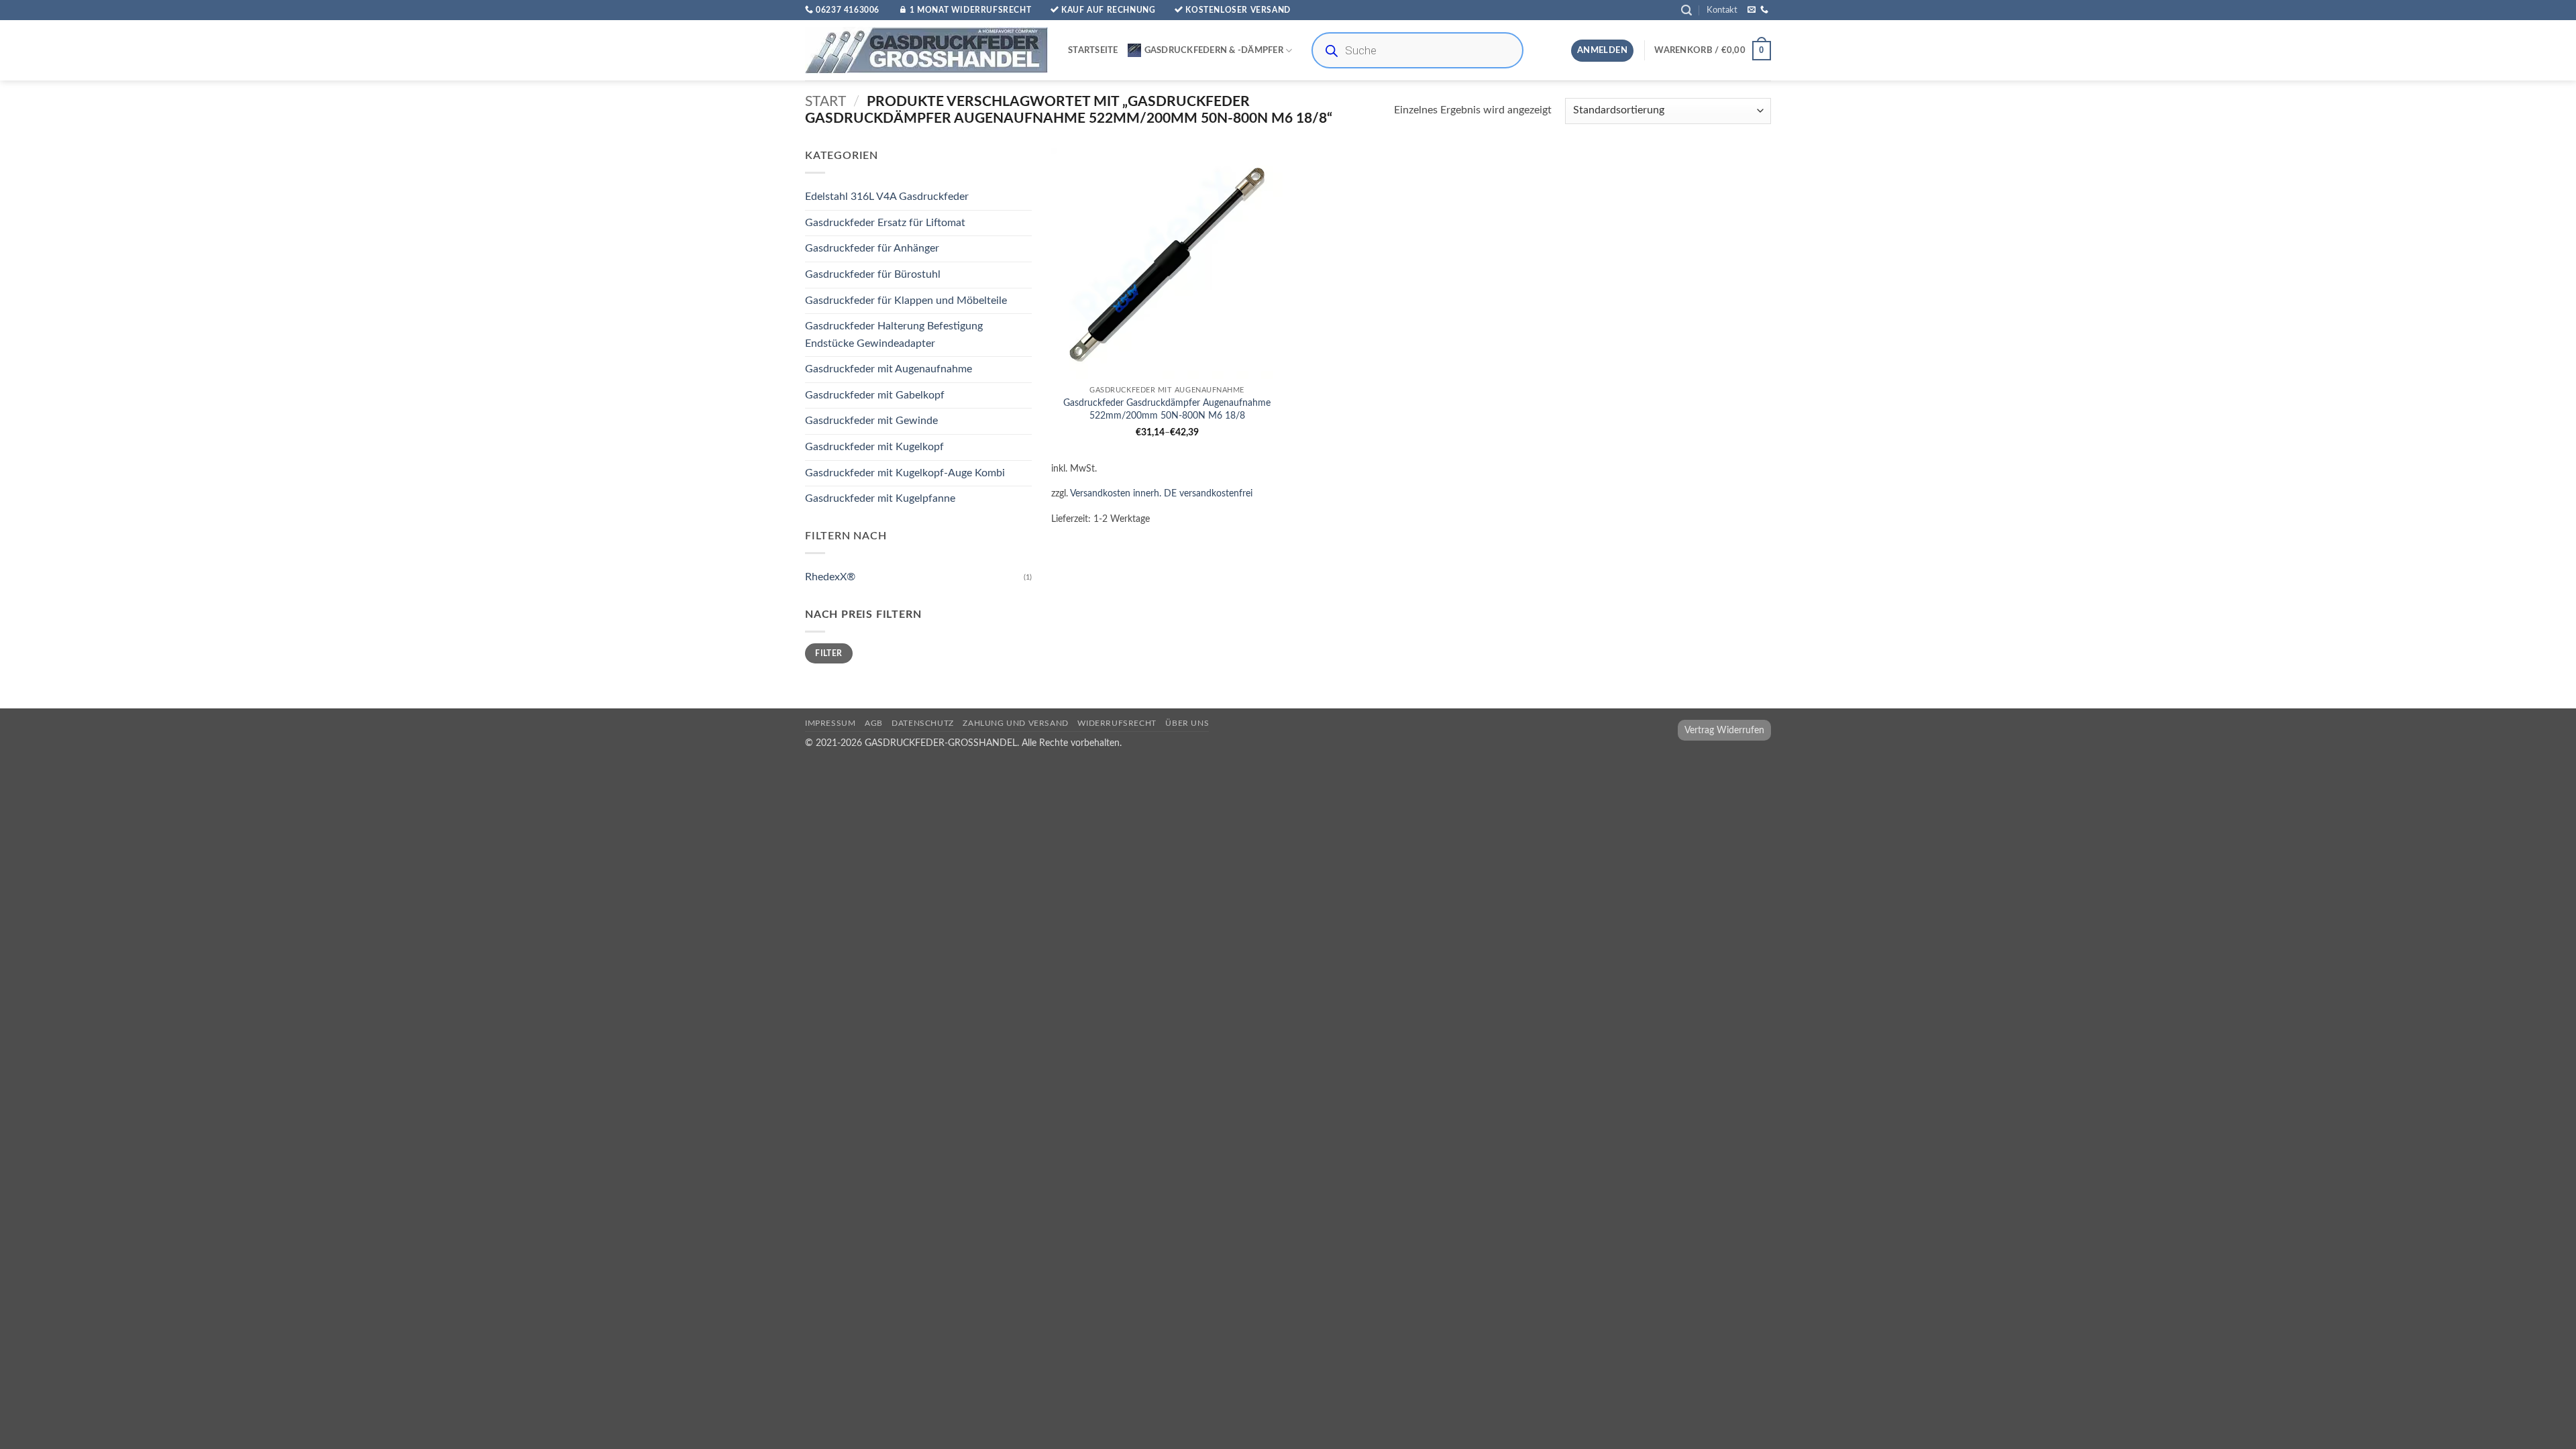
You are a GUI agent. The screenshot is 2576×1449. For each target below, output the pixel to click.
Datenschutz (923, 723)
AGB (874, 723)
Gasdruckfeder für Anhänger (872, 249)
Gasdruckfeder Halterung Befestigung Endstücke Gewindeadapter (894, 335)
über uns (1187, 723)
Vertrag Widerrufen (1724, 730)
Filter (828, 653)
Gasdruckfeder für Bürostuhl (873, 274)
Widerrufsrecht (1117, 723)
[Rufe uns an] (1764, 10)
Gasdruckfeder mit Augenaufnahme (889, 370)
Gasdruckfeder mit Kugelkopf (874, 447)
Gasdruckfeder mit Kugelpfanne (880, 499)
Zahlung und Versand (1016, 723)
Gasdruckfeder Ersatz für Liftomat (885, 223)
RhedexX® (830, 577)
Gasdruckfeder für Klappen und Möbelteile (906, 301)
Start (825, 102)
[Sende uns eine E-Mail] (1752, 10)
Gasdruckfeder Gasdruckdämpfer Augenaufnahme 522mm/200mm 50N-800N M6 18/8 (1167, 409)
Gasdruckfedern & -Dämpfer (1214, 50)
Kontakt (1722, 10)
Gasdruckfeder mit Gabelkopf (875, 395)
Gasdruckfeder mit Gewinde (871, 421)
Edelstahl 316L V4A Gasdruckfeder (887, 197)
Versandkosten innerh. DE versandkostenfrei (1161, 493)
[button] (1686, 10)
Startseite (1093, 50)
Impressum (830, 723)
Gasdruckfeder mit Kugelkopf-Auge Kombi (905, 473)
